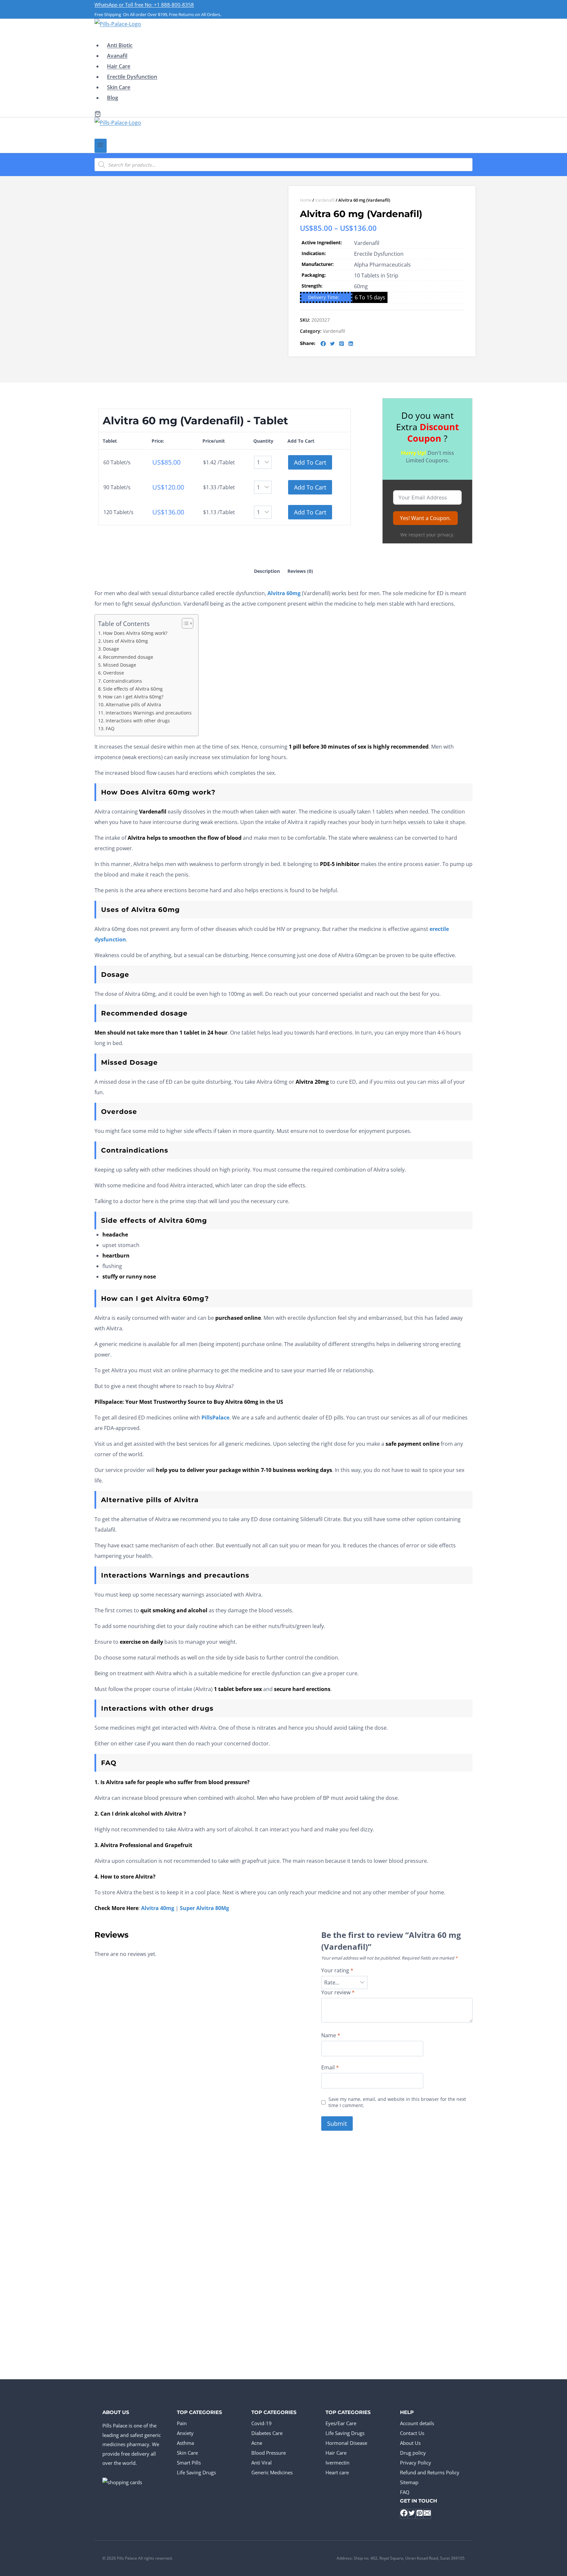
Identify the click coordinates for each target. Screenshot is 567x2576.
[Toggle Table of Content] (184, 623)
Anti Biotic (120, 45)
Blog (113, 98)
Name (331, 2035)
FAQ (110, 728)
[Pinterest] (420, 2514)
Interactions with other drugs (138, 721)
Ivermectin (337, 2463)
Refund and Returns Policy (430, 2472)
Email (330, 2068)
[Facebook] (404, 2514)
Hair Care (119, 66)
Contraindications (123, 681)
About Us (410, 2443)
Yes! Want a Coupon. (425, 518)
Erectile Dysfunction (132, 77)
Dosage (111, 649)
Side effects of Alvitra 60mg (133, 689)
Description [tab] (267, 571)
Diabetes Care (267, 2433)
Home (306, 200)
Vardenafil (325, 200)
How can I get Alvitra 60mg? (133, 697)
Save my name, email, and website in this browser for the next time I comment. (397, 2102)
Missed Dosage (120, 665)
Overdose (114, 673)
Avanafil (117, 56)
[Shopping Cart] (98, 114)
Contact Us (412, 2433)
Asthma (185, 2443)
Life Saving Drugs (196, 2472)
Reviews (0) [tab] (300, 571)
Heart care (337, 2472)
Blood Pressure (269, 2453)
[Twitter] (412, 2514)
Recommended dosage (128, 657)
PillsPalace (215, 1418)
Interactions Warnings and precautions (149, 713)
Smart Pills (189, 2463)
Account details (417, 2423)
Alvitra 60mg (284, 593)
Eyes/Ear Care (341, 2423)
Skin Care (119, 87)
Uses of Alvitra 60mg (126, 641)
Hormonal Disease (346, 2443)
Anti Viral (262, 2463)
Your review (338, 1992)
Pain (182, 2423)
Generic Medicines (272, 2472)
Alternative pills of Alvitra (133, 704)
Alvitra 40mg (158, 1908)
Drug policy (413, 2453)
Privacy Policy (416, 2463)
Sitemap (409, 2482)
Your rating (337, 1971)
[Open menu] (101, 146)
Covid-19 (262, 2423)
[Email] (427, 2514)
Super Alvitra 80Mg (204, 1908)
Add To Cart (310, 462)
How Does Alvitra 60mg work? (135, 633)
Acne (257, 2443)
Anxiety (185, 2433)
